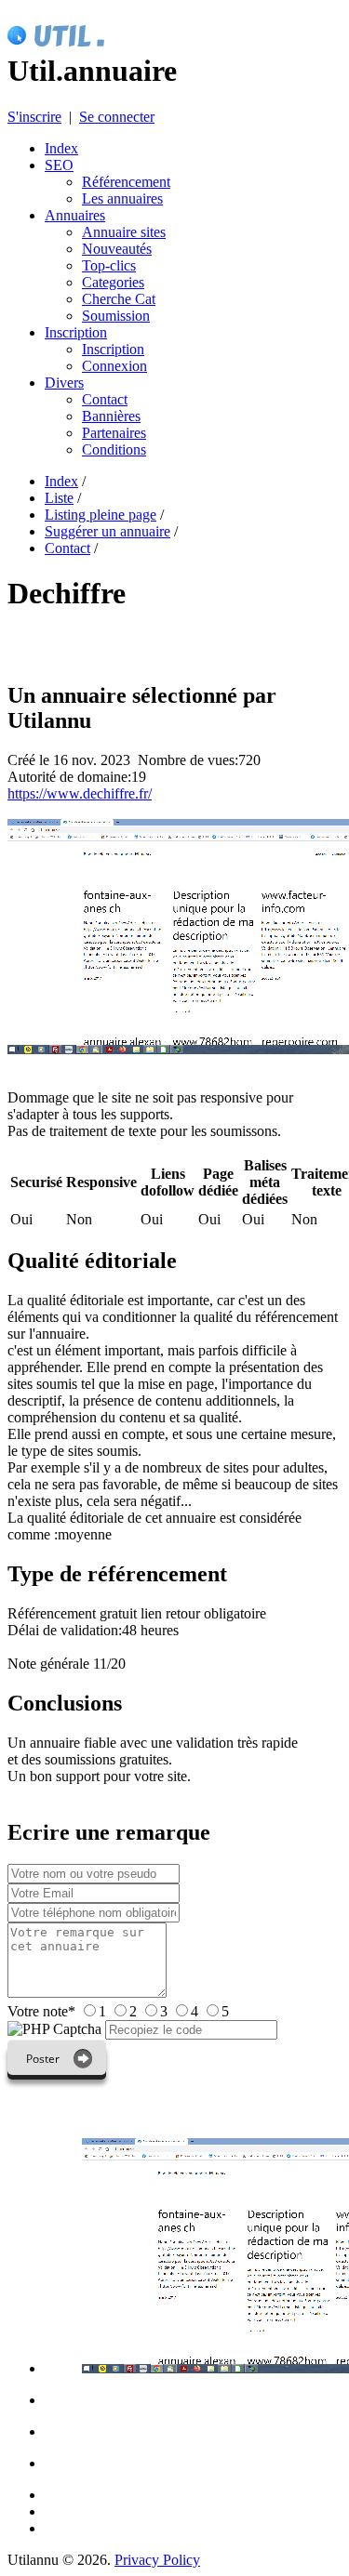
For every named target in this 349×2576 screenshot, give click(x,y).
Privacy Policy (157, 2560)
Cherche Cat (119, 299)
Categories (113, 282)
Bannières (111, 416)
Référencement (126, 182)
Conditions (114, 449)
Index (61, 148)
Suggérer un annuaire (107, 531)
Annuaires (75, 215)
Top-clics (109, 265)
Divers (64, 383)
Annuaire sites (124, 232)
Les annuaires (122, 198)
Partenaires (114, 433)
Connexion (114, 366)
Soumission (116, 316)
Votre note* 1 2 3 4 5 (118, 2011)
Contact (105, 399)
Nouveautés (117, 249)
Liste (59, 498)
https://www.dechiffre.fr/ (80, 793)
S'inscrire (34, 117)
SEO (59, 165)
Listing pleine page (101, 515)
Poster (43, 2059)
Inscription (76, 332)
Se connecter (117, 117)
